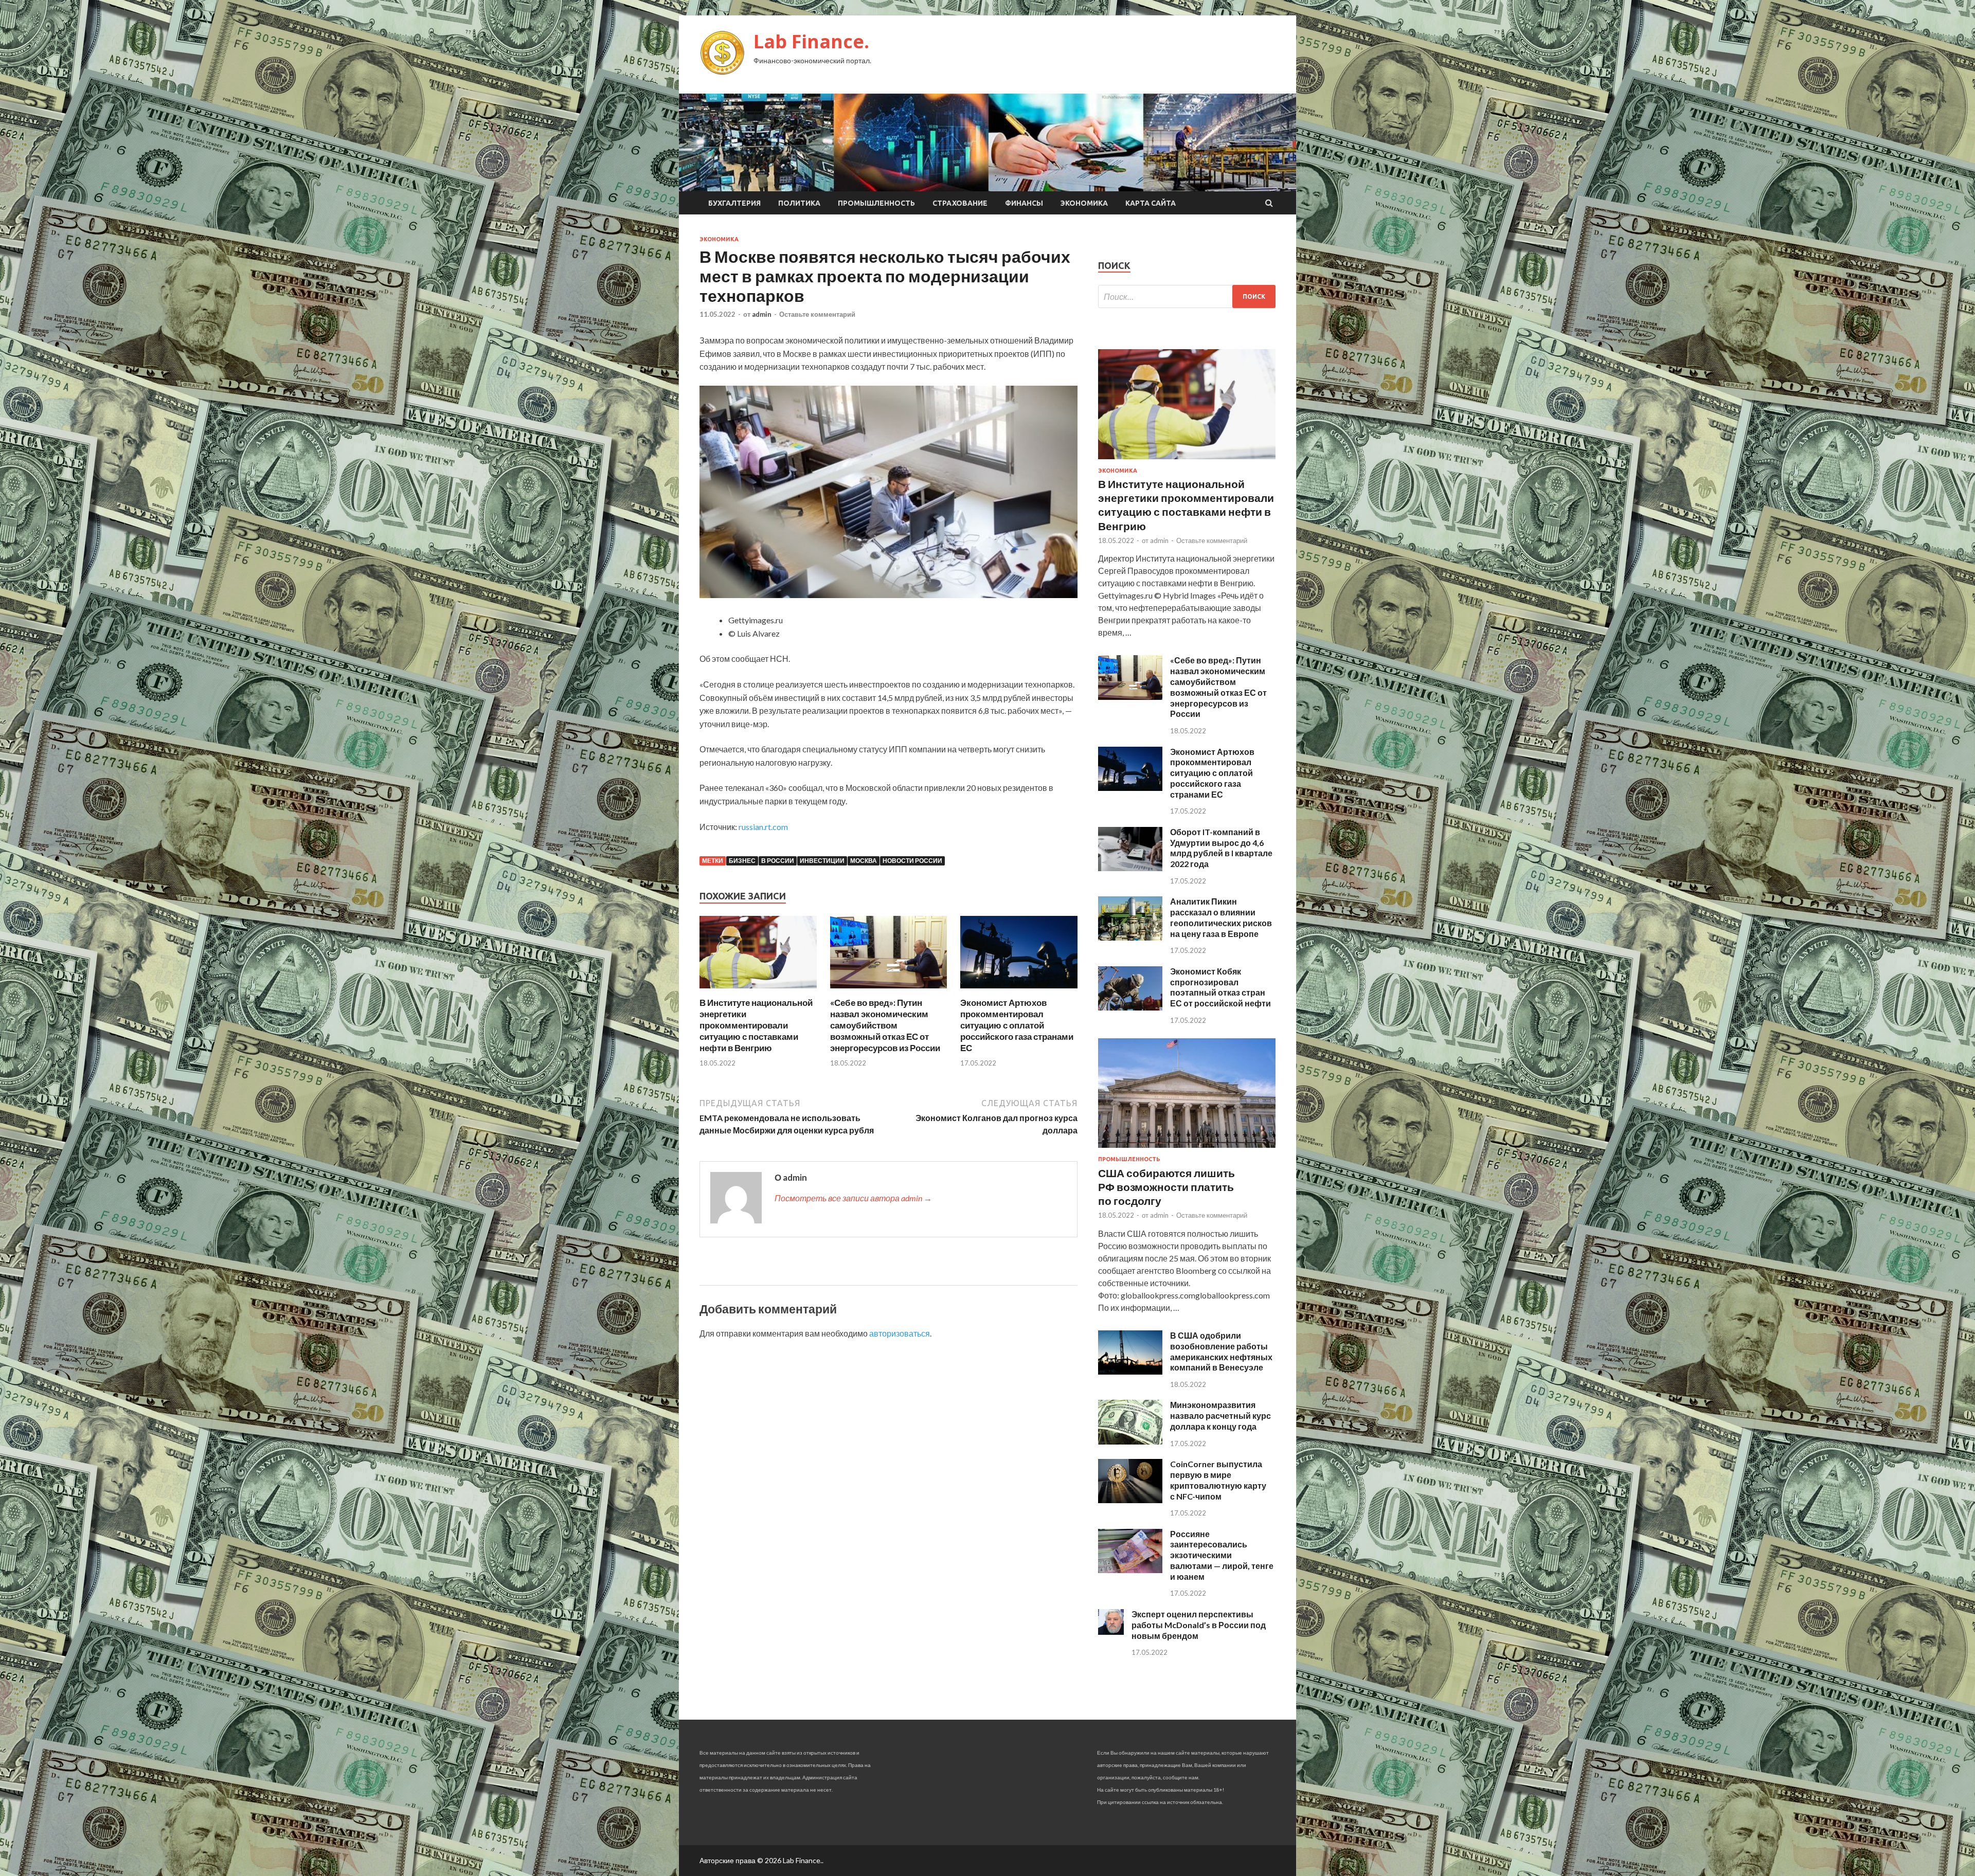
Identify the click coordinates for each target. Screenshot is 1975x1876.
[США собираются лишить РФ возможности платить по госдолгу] (1187, 1150)
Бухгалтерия (734, 203)
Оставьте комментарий (817, 314)
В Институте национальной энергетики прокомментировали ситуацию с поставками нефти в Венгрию (756, 1025)
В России (778, 861)
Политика (799, 203)
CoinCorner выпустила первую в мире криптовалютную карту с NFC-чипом (1218, 1480)
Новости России (912, 861)
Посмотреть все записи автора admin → (853, 1198)
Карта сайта (1151, 203)
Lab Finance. (811, 41)
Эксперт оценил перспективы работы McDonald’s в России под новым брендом (1199, 1625)
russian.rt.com (763, 827)
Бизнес (742, 861)
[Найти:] (1187, 296)
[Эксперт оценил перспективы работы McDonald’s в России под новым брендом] (1111, 1631)
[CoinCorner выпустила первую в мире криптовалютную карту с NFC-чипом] (1130, 1500)
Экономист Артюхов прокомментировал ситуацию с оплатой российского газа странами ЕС (1017, 1025)
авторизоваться (900, 1333)
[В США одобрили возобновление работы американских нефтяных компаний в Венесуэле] (1130, 1371)
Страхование (960, 203)
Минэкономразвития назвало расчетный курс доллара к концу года (1220, 1415)
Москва (864, 861)
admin (762, 314)
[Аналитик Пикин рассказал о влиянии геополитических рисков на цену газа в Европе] (1130, 937)
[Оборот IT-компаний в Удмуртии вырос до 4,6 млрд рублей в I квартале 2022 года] (1130, 868)
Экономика (1084, 203)
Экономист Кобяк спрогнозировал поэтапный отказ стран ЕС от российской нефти (1220, 987)
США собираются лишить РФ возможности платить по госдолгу (1166, 1187)
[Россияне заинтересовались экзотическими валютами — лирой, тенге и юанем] (1130, 1570)
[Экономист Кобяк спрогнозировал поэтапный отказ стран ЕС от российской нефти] (1130, 1007)
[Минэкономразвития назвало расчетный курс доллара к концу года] (1130, 1441)
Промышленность (876, 203)
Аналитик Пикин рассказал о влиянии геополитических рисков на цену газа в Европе (1221, 917)
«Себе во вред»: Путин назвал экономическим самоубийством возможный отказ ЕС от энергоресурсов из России (885, 1025)
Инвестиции (822, 861)
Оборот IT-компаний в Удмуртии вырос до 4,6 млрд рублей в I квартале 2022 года (1221, 848)
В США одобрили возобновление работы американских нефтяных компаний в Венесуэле (1221, 1351)
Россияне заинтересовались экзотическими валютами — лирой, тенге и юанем (1222, 1555)
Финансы (1024, 203)
